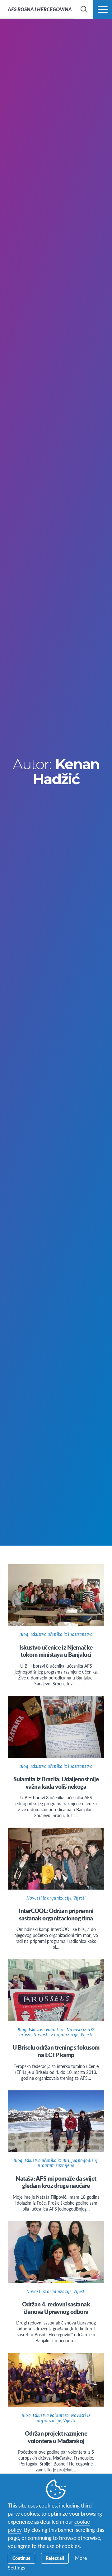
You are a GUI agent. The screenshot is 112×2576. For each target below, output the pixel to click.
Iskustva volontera (47, 2030)
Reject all (55, 2558)
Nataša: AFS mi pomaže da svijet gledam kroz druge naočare (56, 2182)
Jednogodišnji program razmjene (68, 2163)
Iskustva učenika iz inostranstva (62, 1634)
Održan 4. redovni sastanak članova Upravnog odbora (56, 2308)
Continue (21, 2558)
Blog (24, 1634)
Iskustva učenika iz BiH (47, 2161)
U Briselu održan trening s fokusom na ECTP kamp (56, 2051)
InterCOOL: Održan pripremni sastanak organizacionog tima (56, 1914)
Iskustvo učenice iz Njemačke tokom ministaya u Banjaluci (56, 1651)
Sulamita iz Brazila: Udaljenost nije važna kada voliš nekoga (56, 1783)
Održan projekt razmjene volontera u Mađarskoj (56, 2437)
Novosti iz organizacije (49, 1898)
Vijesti (79, 1898)
